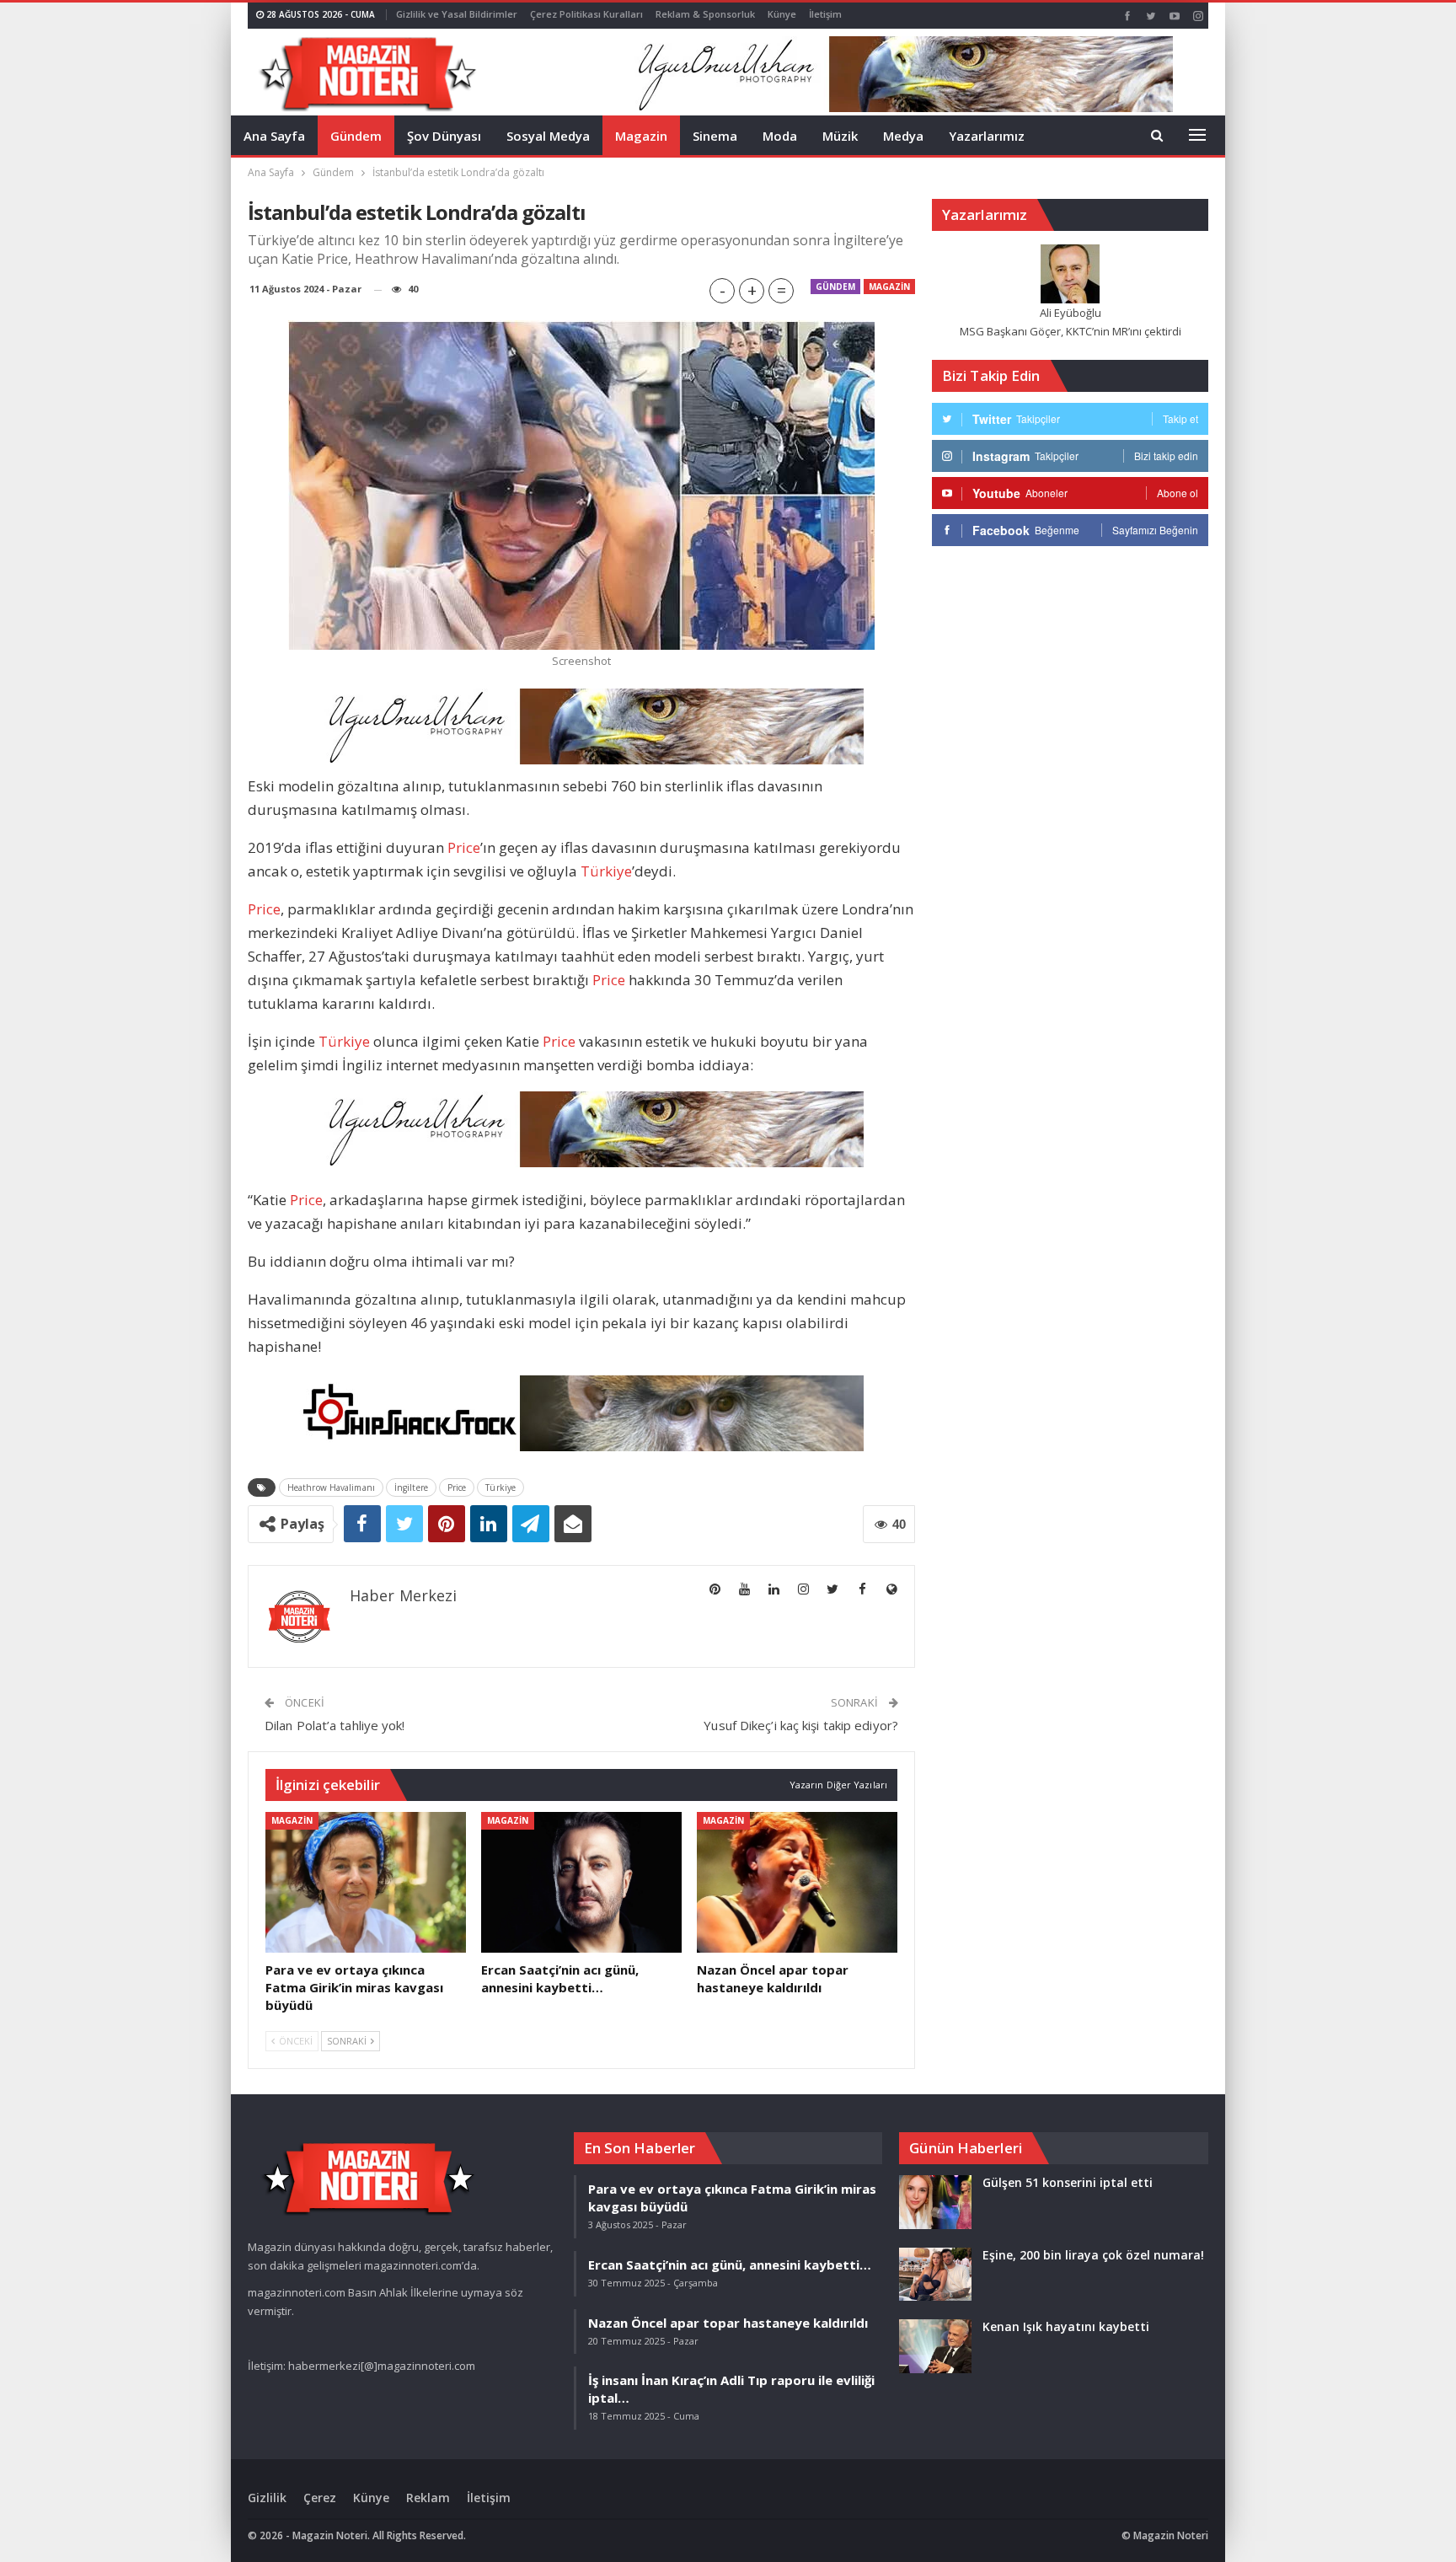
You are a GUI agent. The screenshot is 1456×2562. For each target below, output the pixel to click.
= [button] (782, 290)
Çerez (320, 2498)
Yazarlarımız (987, 136)
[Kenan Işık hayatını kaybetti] (935, 2346)
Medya (903, 136)
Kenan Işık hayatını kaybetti (1066, 2326)
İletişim (825, 14)
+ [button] (752, 290)
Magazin (641, 136)
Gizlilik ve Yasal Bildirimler (457, 14)
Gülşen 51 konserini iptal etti (1068, 2182)
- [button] (723, 290)
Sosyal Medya (548, 136)
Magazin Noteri (1171, 2535)
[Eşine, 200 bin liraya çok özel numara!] (935, 2275)
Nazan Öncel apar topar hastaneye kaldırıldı (728, 2323)
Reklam (428, 2498)
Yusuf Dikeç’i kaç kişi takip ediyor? (801, 1725)
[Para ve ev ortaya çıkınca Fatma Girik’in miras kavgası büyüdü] (366, 1882)
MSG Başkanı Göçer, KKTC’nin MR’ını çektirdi (1071, 331)
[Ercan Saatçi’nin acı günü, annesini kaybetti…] (581, 1882)
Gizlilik (267, 2498)
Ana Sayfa (274, 136)
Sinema (715, 136)
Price (464, 847)
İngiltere (411, 1487)
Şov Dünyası (444, 136)
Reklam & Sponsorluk (705, 14)
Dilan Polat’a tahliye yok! (335, 1725)
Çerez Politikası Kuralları (586, 14)
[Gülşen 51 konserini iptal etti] (935, 2202)
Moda (780, 136)
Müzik (840, 136)
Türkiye (606, 871)
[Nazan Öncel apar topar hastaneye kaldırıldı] (797, 1882)
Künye (782, 14)
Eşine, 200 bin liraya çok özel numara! (1093, 2255)
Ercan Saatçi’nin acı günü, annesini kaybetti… (730, 2265)
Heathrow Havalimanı (331, 1487)
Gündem (356, 136)
